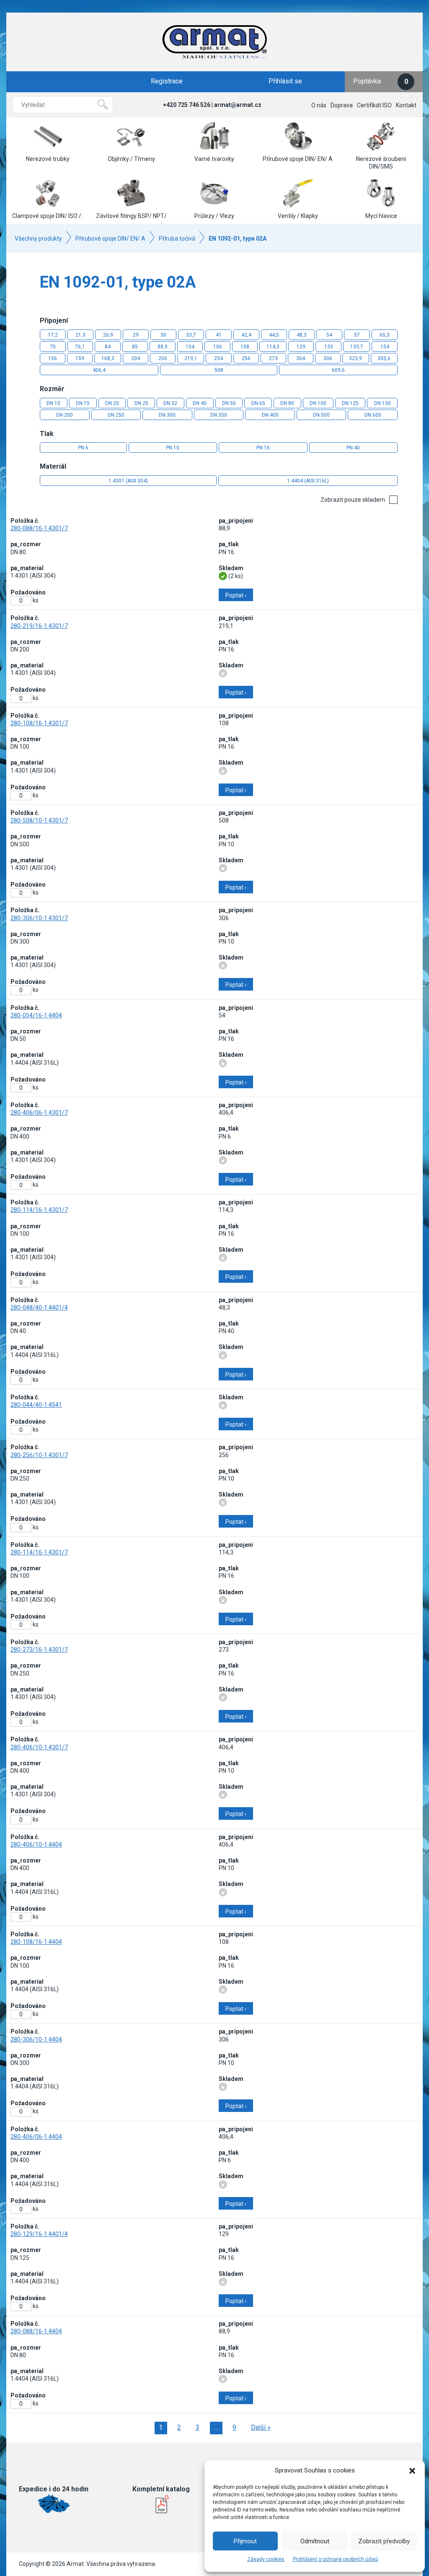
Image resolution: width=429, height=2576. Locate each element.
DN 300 (167, 415)
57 (357, 335)
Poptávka (381, 81)
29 (136, 335)
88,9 (163, 347)
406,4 (99, 370)
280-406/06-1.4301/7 (39, 1113)
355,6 (384, 358)
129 (301, 347)
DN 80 (287, 403)
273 (273, 358)
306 (328, 358)
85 (135, 347)
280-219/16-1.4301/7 (39, 626)
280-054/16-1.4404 (36, 1015)
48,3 (302, 335)
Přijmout (245, 2541)
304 (301, 358)
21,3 (80, 335)
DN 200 (65, 415)
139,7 (357, 347)
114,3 (273, 347)
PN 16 (263, 448)
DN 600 (373, 415)
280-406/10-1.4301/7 (39, 1747)
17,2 (53, 335)
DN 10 (53, 403)
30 (163, 335)
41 (219, 335)
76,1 (80, 347)
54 (329, 335)
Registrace (167, 81)
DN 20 (112, 403)
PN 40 (353, 448)
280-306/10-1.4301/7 (39, 918)
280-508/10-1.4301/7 (39, 820)
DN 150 (382, 403)
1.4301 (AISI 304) (128, 481)
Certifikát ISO (374, 105)
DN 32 (170, 403)
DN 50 (229, 403)
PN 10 (173, 448)
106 (218, 347)
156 (53, 358)
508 (219, 370)
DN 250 (116, 415)
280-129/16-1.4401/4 (39, 2234)
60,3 (385, 335)
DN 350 (219, 415)
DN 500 (321, 415)
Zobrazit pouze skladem (353, 500)
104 (190, 347)
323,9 (355, 358)
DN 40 (200, 403)
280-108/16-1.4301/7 (39, 723)
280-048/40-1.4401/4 (39, 1307)
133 (329, 347)
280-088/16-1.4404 (36, 2331)
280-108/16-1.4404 (36, 1942)
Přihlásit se (285, 81)
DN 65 (258, 403)
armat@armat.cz (238, 105)
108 (245, 347)
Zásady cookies (266, 2559)
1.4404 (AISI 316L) (308, 481)
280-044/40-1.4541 (36, 1405)
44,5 (274, 335)
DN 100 (318, 403)
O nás (319, 105)
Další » (261, 2427)
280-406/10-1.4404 (36, 1844)
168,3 (108, 358)
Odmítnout (315, 2541)
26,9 (108, 335)
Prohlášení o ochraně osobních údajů (336, 2559)
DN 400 (270, 415)
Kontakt (406, 105)
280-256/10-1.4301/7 (39, 1455)
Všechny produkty (38, 239)
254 (218, 358)
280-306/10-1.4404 (36, 2039)
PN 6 (83, 448)
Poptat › (236, 595)
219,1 (191, 358)
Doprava (342, 105)
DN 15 (83, 403)
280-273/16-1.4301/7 (39, 1650)
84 (108, 347)
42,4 (246, 335)
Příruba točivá (177, 239)
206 (163, 358)
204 (136, 358)
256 (246, 358)
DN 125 (350, 403)
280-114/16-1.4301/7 (39, 1210)
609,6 (338, 370)
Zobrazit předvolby (384, 2541)
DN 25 (141, 403)
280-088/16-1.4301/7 (39, 528)
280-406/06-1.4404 (36, 2137)
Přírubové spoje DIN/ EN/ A (110, 239)
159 (80, 358)
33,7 (191, 335)
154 (385, 347)
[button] (412, 2471)
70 (53, 347)
